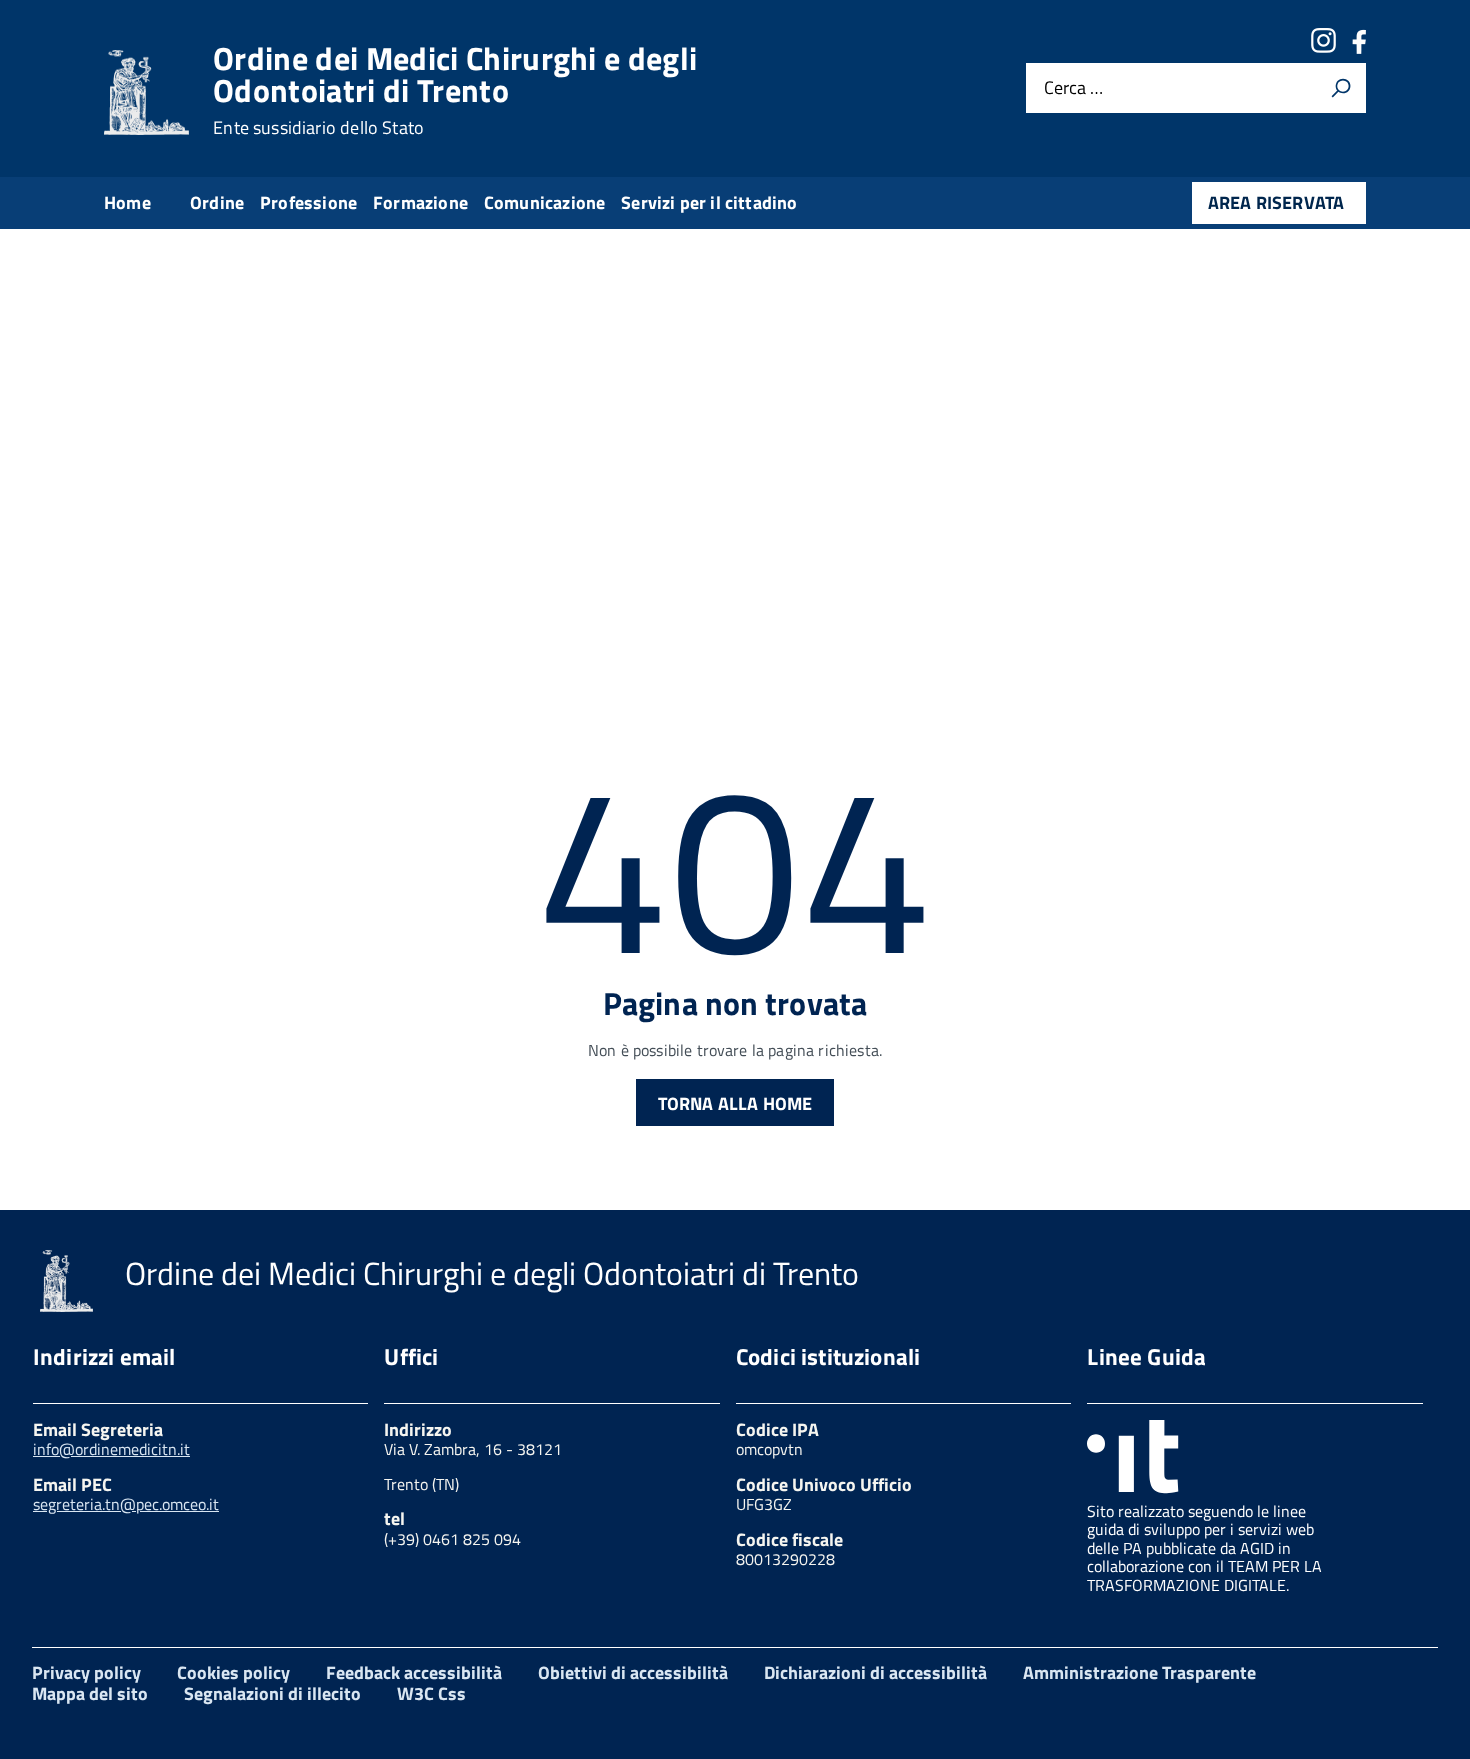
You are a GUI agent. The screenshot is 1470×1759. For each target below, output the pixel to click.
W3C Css (431, 1693)
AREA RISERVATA (1276, 202)
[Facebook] (1359, 47)
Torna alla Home (735, 1103)
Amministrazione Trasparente (1139, 1672)
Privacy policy (86, 1672)
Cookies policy (233, 1672)
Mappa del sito (90, 1693)
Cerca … (1073, 87)
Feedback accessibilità (414, 1672)
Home (127, 202)
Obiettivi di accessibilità (633, 1672)
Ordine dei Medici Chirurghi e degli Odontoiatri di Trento (455, 90)
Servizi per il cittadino (709, 202)
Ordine (217, 202)
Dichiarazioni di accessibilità (875, 1672)
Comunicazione (544, 202)
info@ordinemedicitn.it (111, 1449)
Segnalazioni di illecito (272, 1693)
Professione (308, 202)
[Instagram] (1323, 47)
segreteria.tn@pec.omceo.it (126, 1504)
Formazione (420, 202)
